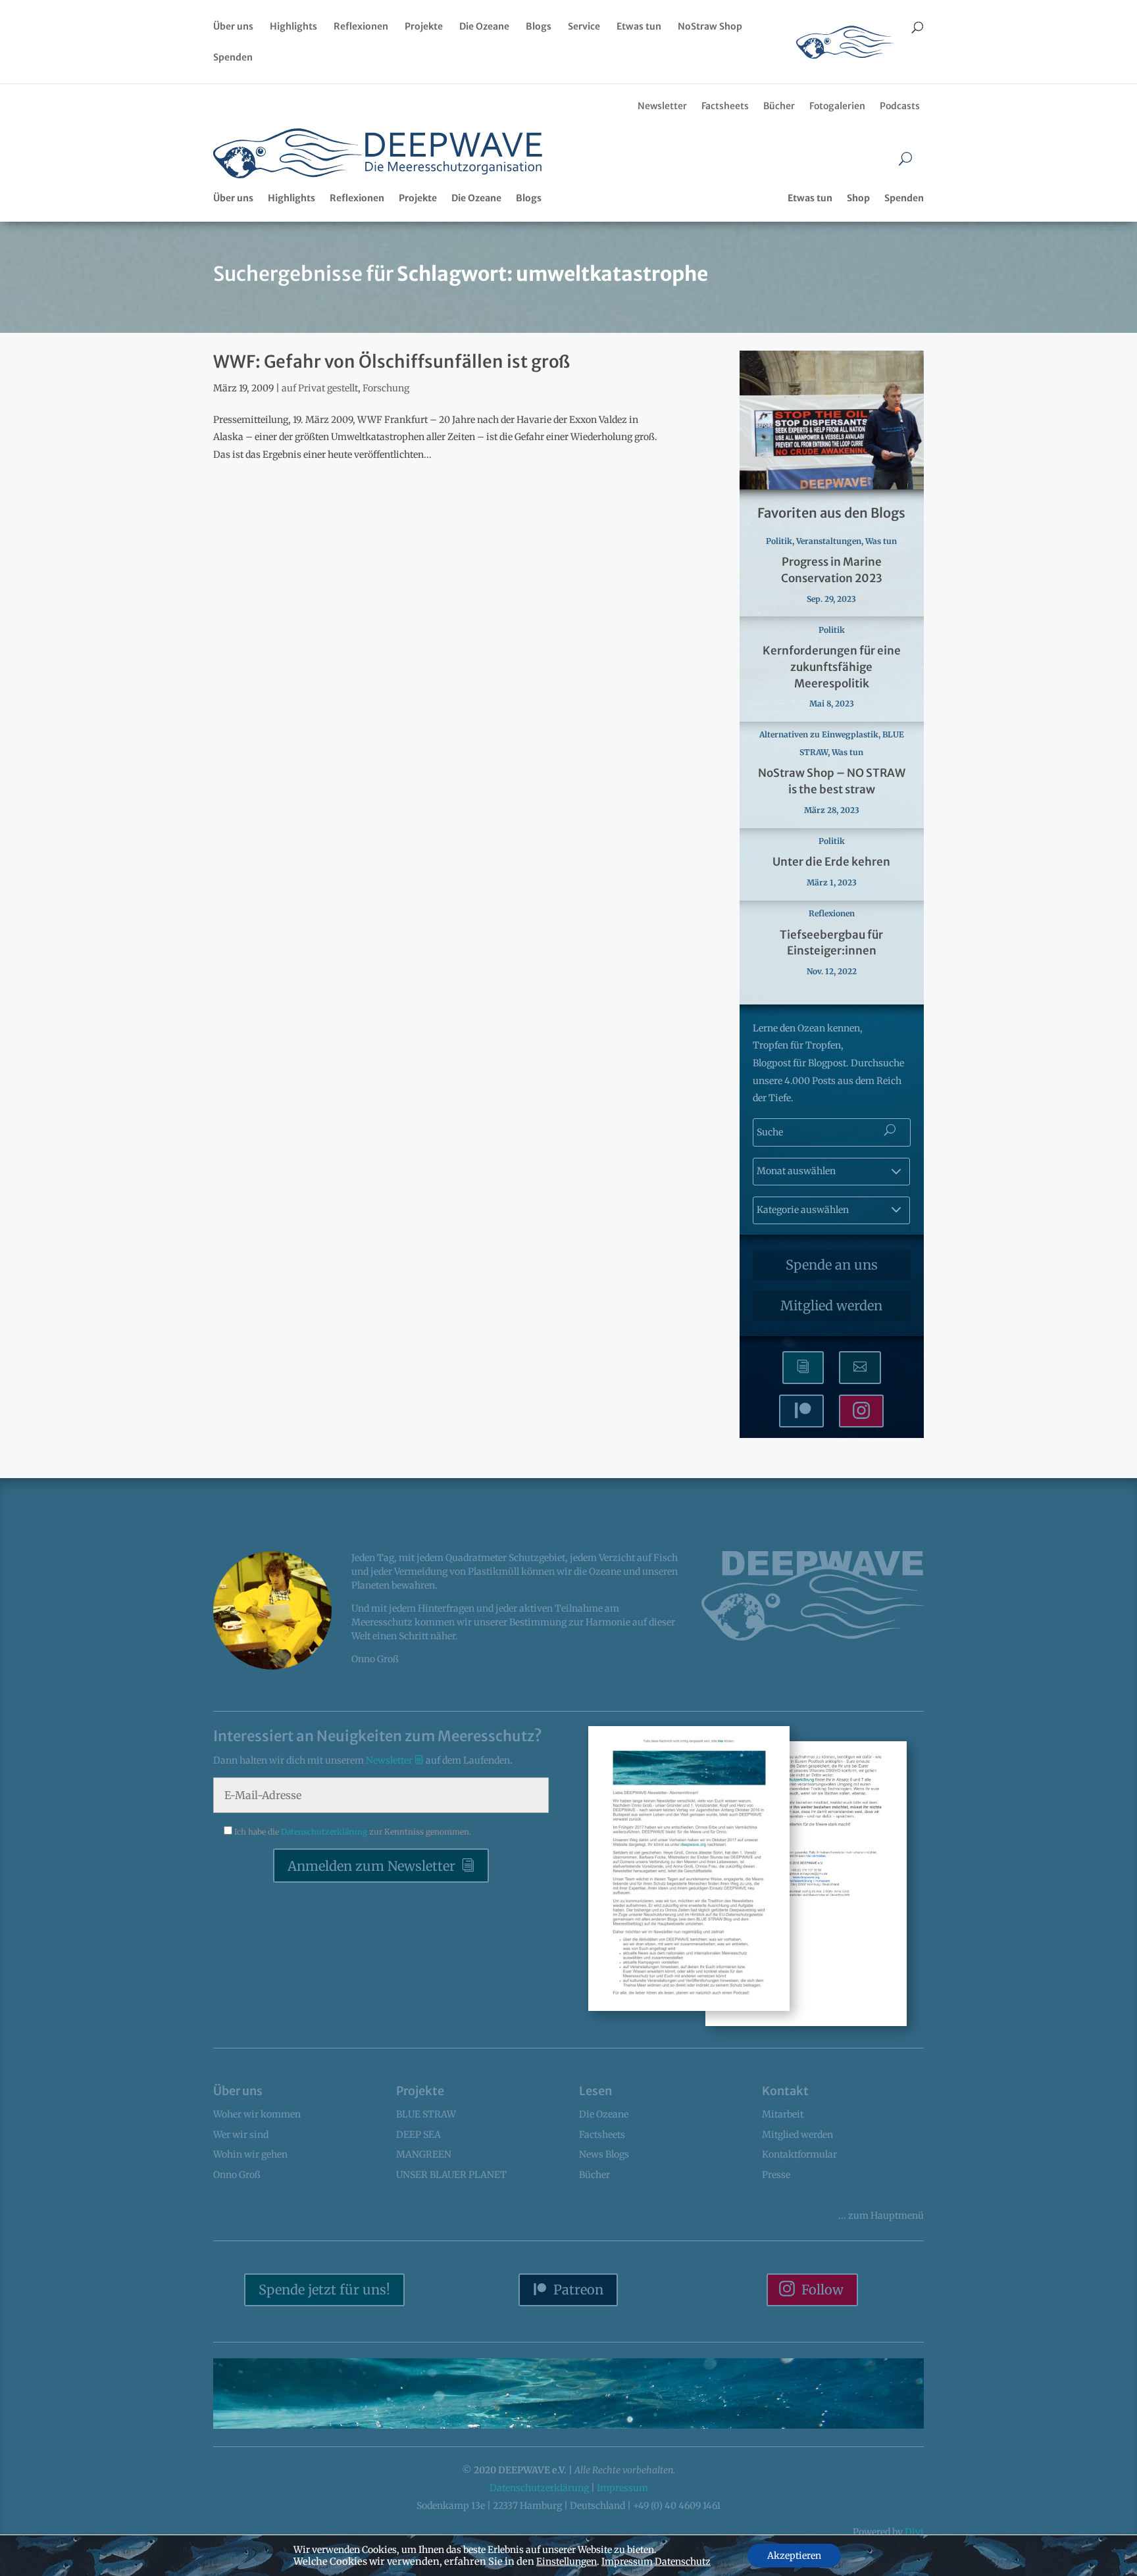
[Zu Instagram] (861, 1411)
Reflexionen (361, 27)
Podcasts (900, 106)
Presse (776, 2175)
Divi (914, 2532)
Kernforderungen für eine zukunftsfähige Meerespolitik (832, 667)
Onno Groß (237, 2175)
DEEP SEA (418, 2135)
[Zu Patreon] (801, 1411)
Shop (858, 198)
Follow (822, 2290)
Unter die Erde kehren (831, 862)
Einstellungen (567, 2562)
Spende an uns (832, 1265)
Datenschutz (683, 2562)
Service (584, 27)
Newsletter (662, 106)
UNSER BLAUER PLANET (451, 2175)
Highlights (293, 27)
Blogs (539, 27)
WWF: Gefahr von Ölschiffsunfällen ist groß (392, 361)
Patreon (578, 2290)
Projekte (424, 27)
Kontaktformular (799, 2154)
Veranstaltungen (829, 541)
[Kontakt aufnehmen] (860, 1368)
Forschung (386, 388)
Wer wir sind (241, 2135)
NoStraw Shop (710, 27)
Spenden (233, 58)
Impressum (622, 2488)
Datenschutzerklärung (325, 1832)
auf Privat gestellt (320, 388)
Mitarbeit (783, 2114)
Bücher (779, 106)
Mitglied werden (831, 1305)
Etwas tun (639, 27)
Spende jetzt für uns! (324, 2290)
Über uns (233, 27)
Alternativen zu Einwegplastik (819, 734)
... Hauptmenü (881, 2216)
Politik (779, 541)
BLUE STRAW (426, 2114)
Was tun (881, 541)
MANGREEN (424, 2154)
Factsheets (725, 106)
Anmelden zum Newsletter (371, 1866)
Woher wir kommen (257, 2114)
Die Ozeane (484, 27)
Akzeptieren (794, 2556)
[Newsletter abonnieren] (803, 1368)
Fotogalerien (837, 106)
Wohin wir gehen (250, 2154)
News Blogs (604, 2154)
